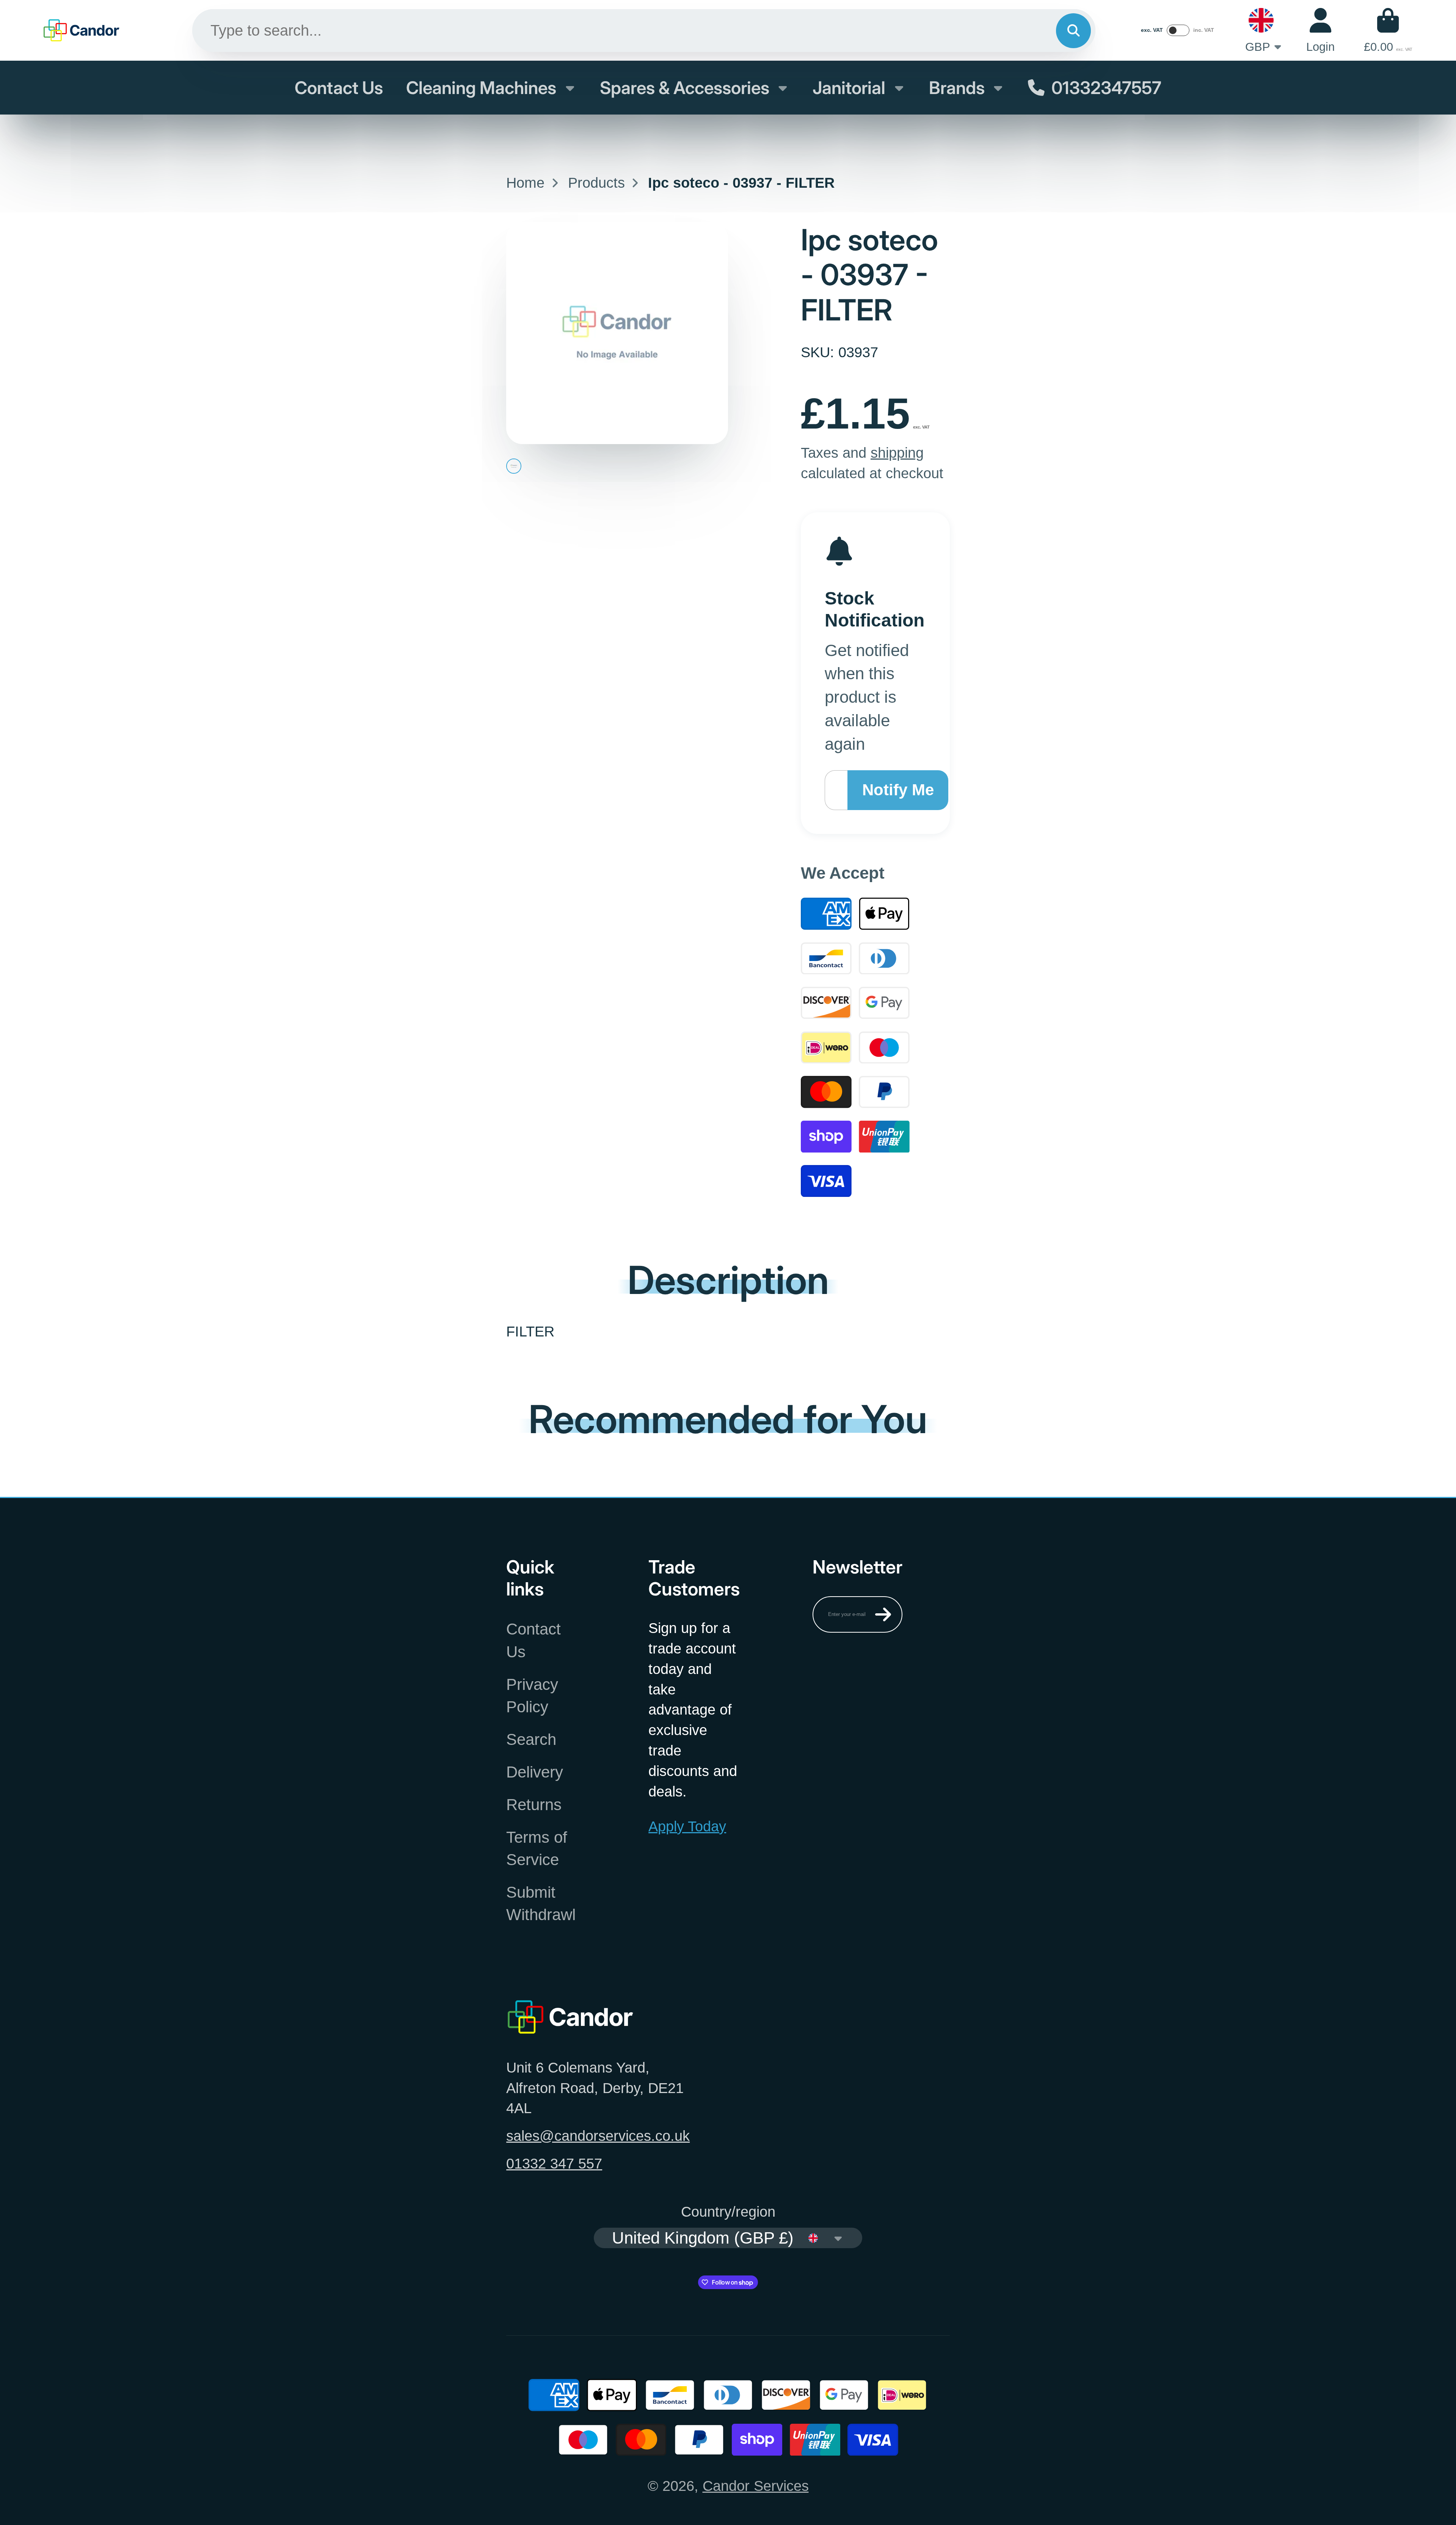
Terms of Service (537, 1848)
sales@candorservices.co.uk (598, 2136)
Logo (82, 30)
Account (1320, 31)
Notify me (898, 790)
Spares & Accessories (685, 88)
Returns (534, 1805)
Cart (1388, 31)
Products (596, 183)
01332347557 (1106, 88)
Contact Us (339, 88)
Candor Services (756, 2486)
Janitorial (849, 88)
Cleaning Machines (481, 88)
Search (531, 1739)
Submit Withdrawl (541, 1903)
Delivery (535, 1772)
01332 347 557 (554, 2163)
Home (525, 183)
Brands (957, 88)
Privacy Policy (532, 1696)
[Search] (1073, 31)
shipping (897, 453)
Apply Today (687, 1826)
